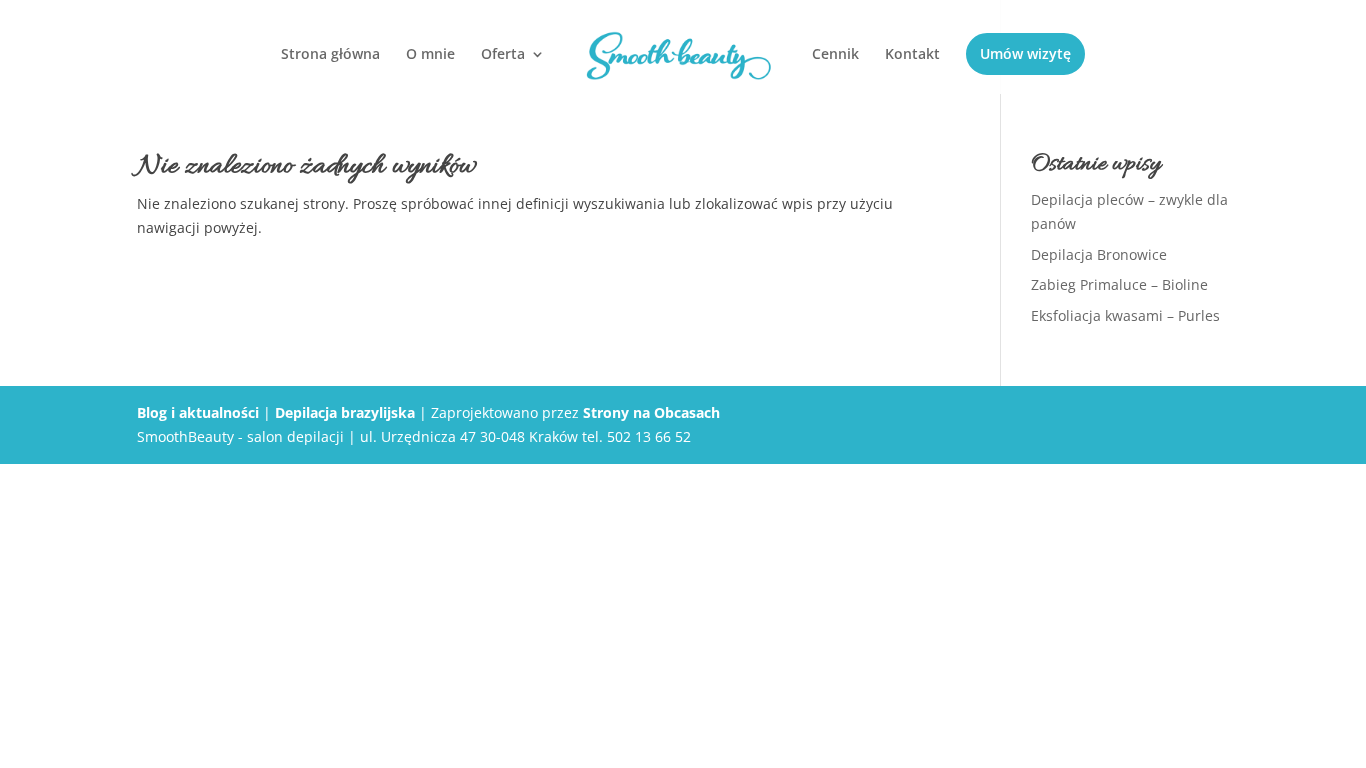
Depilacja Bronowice (1099, 254)
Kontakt (912, 55)
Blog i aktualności (198, 412)
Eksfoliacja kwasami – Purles (1125, 315)
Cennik (835, 55)
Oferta (503, 55)
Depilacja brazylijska (345, 412)
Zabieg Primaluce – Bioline (1119, 284)
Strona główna (330, 55)
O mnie (430, 55)
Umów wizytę (1025, 53)
